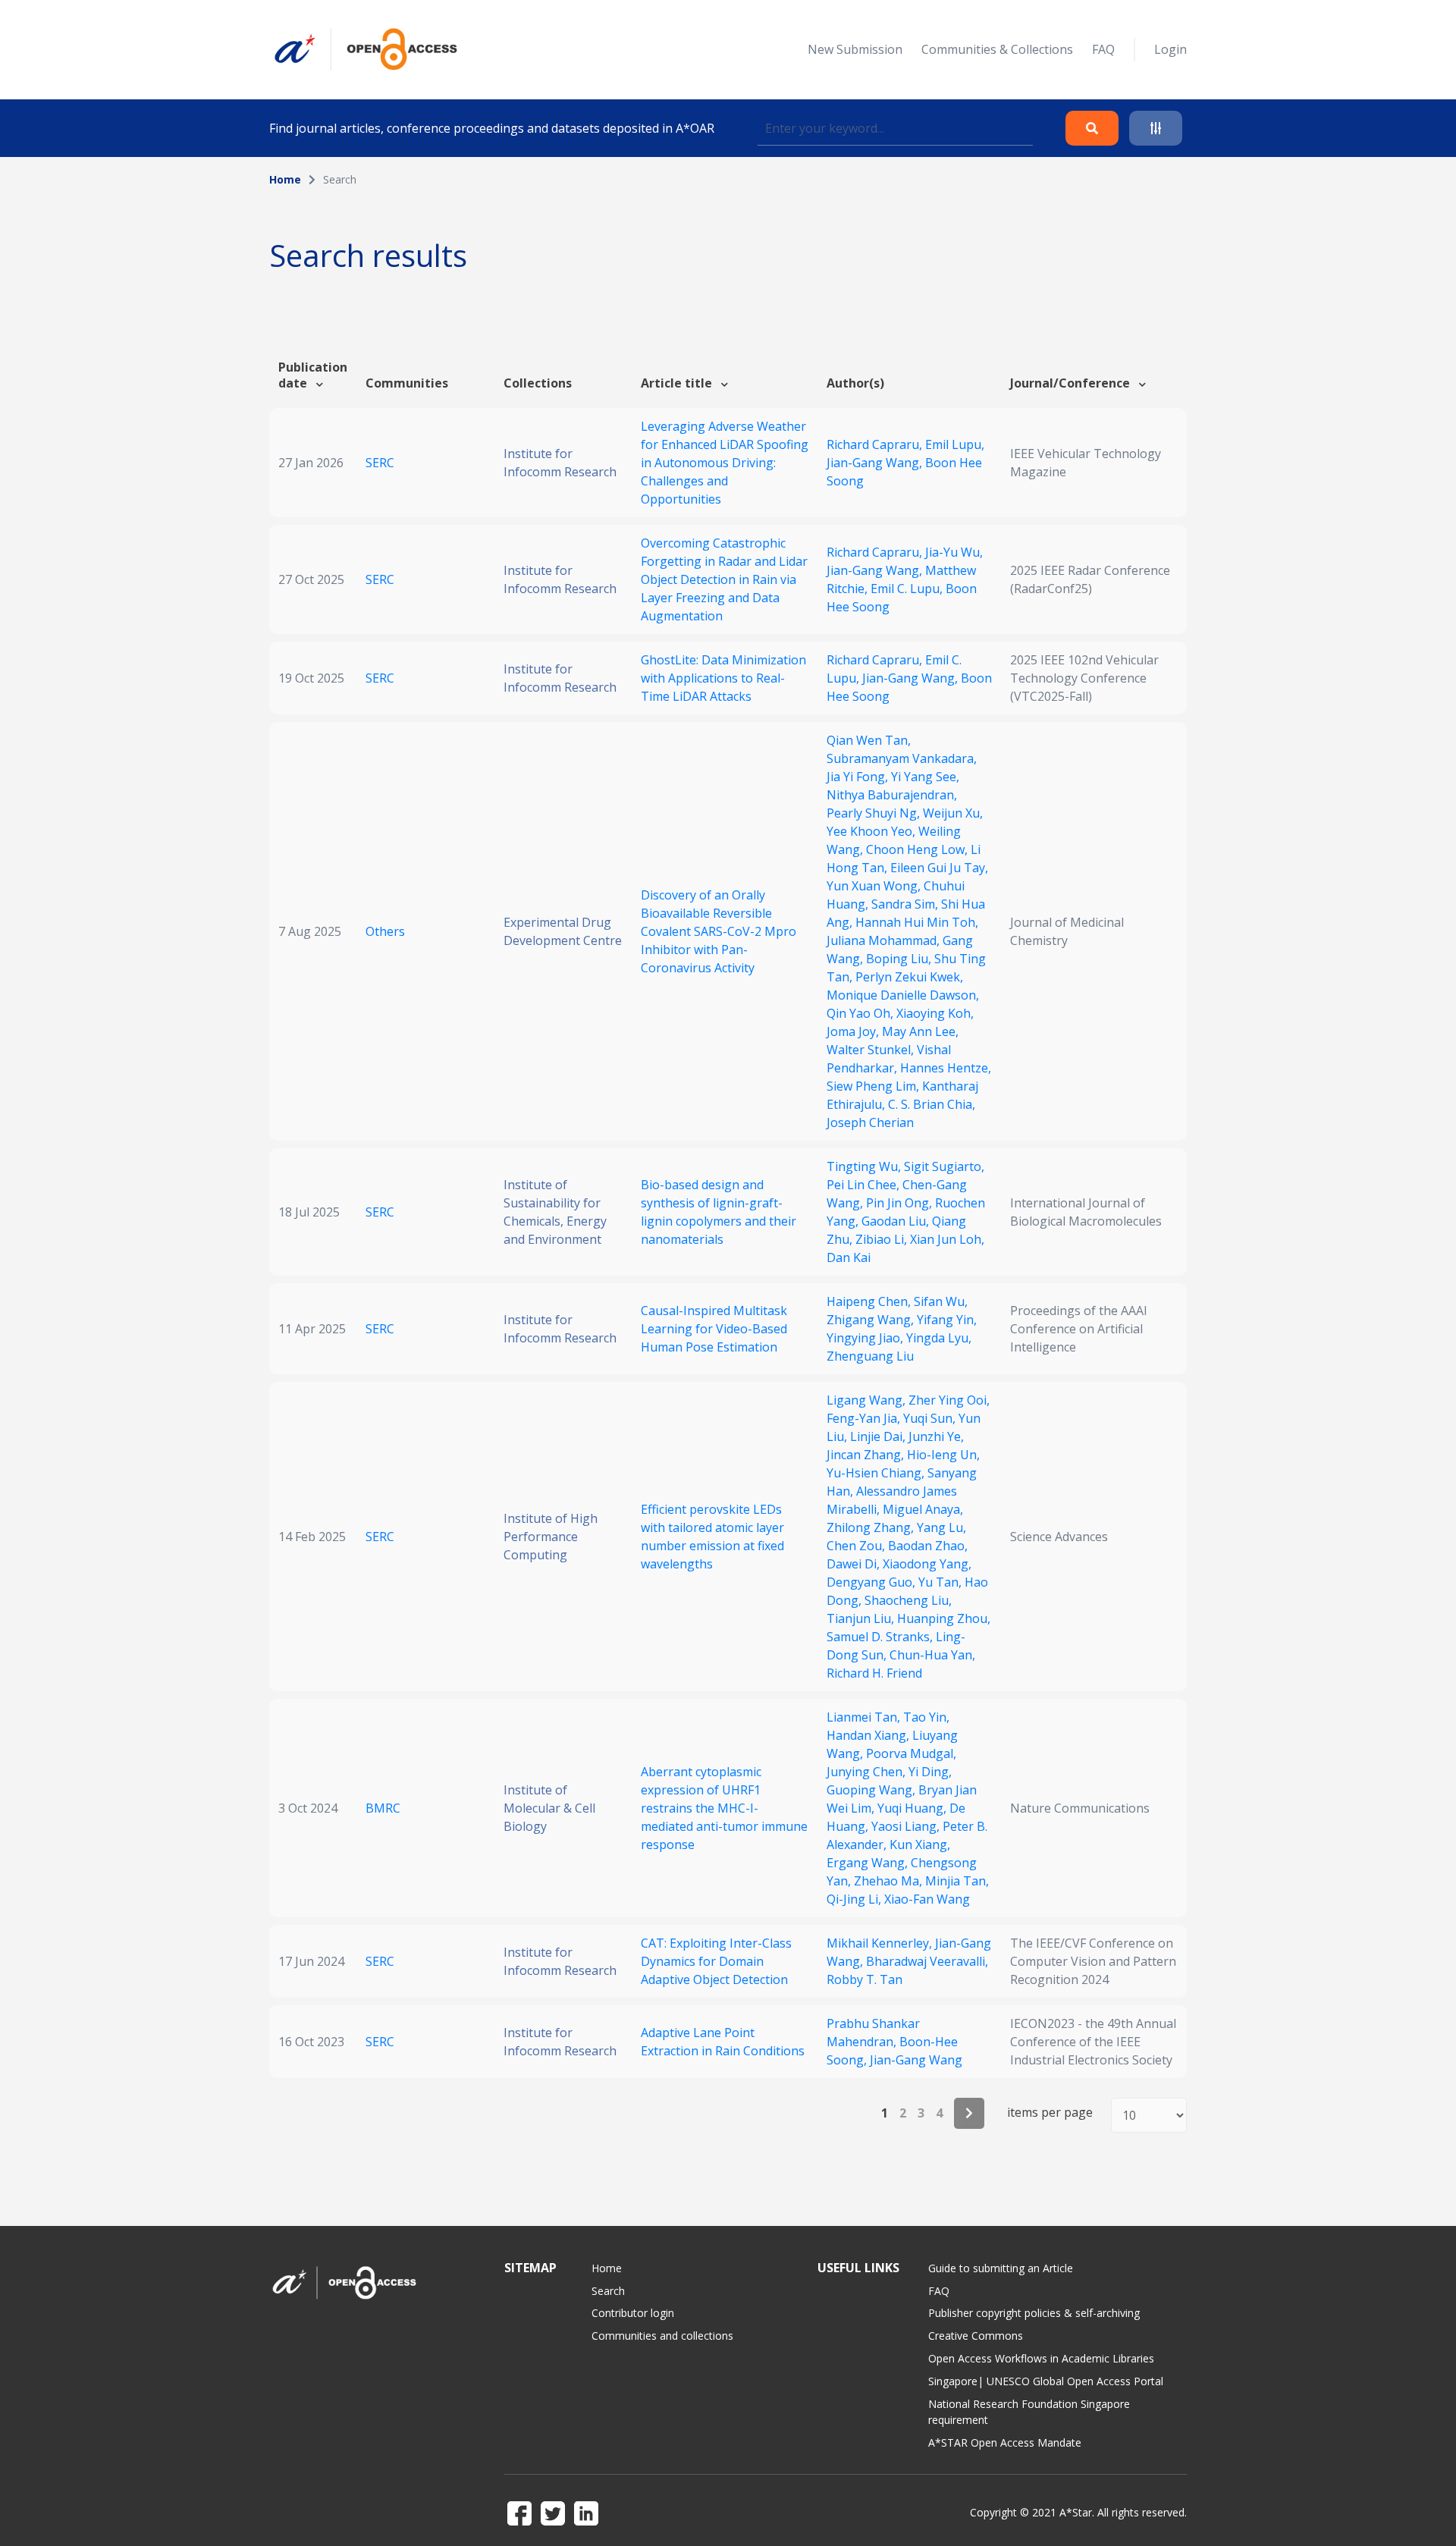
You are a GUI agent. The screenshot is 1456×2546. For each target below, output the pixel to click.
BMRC (383, 1808)
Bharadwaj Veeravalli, (927, 1961)
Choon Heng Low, (918, 849)
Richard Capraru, (876, 444)
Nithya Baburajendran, (892, 795)
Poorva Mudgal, (911, 1753)
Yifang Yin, (947, 1320)
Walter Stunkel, (872, 1050)
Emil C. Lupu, (908, 589)
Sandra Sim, (906, 904)
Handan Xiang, (869, 1735)
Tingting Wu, (865, 1166)
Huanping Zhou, (944, 1618)
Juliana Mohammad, (885, 940)
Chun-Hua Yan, (932, 1655)
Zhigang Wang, (872, 1320)
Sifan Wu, (941, 1301)
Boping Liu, (900, 959)
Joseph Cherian (870, 1122)
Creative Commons (976, 2336)
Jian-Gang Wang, (876, 463)
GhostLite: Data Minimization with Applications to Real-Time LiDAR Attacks (723, 678)
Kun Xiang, (920, 1844)
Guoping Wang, (872, 1790)
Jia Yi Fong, (859, 777)
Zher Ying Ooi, (949, 1400)
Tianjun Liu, (862, 1618)
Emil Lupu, (955, 444)
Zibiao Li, (883, 1239)
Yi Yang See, (925, 777)
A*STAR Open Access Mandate (1005, 2442)
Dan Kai (849, 1257)
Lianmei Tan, (865, 1717)
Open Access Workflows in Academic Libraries (1041, 2358)
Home (285, 179)
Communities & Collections (997, 49)
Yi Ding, (930, 1772)
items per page (1050, 2113)
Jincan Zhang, (867, 1455)
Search (608, 2291)
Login (1170, 49)
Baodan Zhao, (928, 1546)
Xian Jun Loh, (947, 1239)
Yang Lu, (941, 1527)
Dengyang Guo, (872, 1582)
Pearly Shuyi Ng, (875, 813)
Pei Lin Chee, (864, 1185)
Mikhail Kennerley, (881, 1943)
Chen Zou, (857, 1546)
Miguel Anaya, (923, 1509)
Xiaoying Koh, (935, 1013)
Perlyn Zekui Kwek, (909, 977)
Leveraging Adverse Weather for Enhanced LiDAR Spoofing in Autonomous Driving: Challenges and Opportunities (725, 463)
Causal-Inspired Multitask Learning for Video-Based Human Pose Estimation (714, 1329)
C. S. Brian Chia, (932, 1104)
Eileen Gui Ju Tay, (939, 868)
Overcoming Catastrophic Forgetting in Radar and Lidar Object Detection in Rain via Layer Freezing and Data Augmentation (724, 579)
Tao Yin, (926, 1717)
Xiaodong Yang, (927, 1564)
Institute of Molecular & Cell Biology (549, 1808)
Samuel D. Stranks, (881, 1637)
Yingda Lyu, (939, 1338)
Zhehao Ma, (890, 1881)
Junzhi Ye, (936, 1436)
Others (385, 931)
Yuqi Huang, (913, 1808)
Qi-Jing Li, (855, 1899)
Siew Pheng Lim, (874, 1086)
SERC (380, 463)
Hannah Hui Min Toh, (917, 922)
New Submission (855, 49)
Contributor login (633, 2313)
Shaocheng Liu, (908, 1600)
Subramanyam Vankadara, (902, 758)
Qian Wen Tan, (869, 740)
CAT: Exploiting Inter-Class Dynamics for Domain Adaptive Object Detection (716, 1961)
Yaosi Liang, (907, 1826)
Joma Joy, (854, 1031)
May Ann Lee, (920, 1031)
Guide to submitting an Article (1001, 2268)
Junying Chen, (868, 1772)
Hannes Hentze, (946, 1068)
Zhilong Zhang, (872, 1527)
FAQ (1103, 49)
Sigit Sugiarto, (944, 1166)
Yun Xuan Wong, (875, 886)
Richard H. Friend (874, 1673)
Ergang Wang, (869, 1863)
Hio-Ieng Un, (943, 1455)
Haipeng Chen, (870, 1301)
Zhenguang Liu (870, 1356)
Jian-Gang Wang (916, 2060)
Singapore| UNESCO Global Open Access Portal (1046, 2381)
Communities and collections (662, 2336)
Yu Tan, (941, 1582)
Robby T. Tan (864, 1979)
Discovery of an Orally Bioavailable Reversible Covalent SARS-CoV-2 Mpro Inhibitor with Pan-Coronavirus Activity (719, 931)
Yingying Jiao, (866, 1338)
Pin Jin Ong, (901, 1203)
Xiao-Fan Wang (927, 1899)
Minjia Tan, (957, 1881)
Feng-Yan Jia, (865, 1418)
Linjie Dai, (879, 1436)
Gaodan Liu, (897, 1221)
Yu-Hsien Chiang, (877, 1473)
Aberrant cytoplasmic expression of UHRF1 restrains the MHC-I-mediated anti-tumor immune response (724, 1808)
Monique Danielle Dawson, (903, 995)
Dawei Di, (855, 1564)
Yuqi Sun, (931, 1418)
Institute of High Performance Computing (551, 1537)
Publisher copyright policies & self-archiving (1034, 2313)
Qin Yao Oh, (861, 1013)
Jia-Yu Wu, (954, 552)
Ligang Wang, (868, 1400)
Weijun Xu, (953, 813)
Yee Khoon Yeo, (872, 831)
